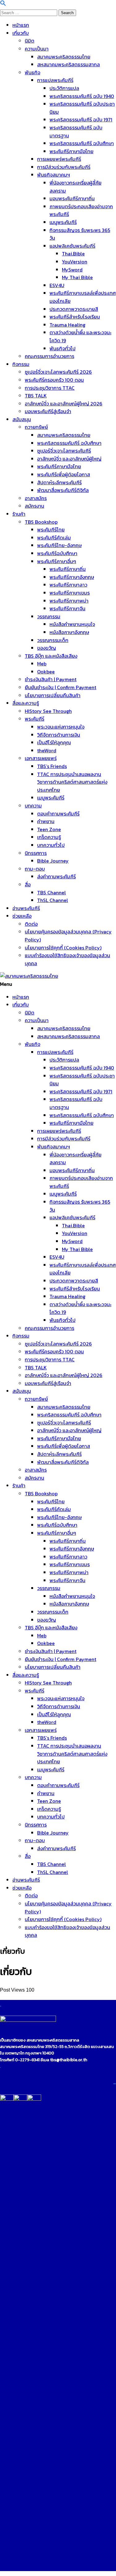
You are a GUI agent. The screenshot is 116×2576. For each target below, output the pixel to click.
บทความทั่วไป (51, 845)
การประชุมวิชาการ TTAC (50, 388)
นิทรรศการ (36, 853)
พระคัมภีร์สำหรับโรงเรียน (75, 317)
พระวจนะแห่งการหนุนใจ (61, 727)
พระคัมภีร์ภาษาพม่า (69, 601)
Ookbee (46, 672)
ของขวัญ (47, 648)
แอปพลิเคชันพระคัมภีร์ (72, 246)
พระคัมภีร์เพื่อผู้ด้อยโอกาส (64, 474)
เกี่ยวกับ (21, 33)
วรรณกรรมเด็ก (53, 640)
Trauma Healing (67, 325)
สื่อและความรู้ (26, 703)
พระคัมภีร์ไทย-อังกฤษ (59, 545)
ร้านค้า (19, 514)
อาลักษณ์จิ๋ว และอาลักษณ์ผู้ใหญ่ (69, 459)
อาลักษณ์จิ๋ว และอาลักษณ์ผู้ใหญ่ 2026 (64, 404)
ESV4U (57, 285)
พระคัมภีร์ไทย (51, 530)
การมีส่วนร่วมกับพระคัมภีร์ (64, 167)
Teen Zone (49, 829)
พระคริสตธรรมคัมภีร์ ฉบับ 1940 (82, 96)
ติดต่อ (31, 924)
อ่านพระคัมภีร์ (26, 908)
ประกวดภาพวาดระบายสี (74, 309)
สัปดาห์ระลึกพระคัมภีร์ (59, 482)
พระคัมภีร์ (34, 719)
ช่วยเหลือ (22, 916)
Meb (42, 664)
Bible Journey (53, 861)
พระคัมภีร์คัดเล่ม (54, 538)
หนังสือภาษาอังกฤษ (69, 632)
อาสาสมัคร (36, 498)
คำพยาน (46, 821)
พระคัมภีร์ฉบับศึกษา (57, 553)
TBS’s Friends (52, 766)
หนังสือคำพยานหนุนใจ (72, 624)
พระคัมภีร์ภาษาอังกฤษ (72, 577)
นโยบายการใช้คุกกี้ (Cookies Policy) (63, 948)
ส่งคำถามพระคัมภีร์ (56, 876)
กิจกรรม (21, 364)
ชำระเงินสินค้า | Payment (51, 679)
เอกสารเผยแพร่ (41, 758)
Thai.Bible (73, 254)
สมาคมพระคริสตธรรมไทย (64, 57)
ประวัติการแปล (64, 88)
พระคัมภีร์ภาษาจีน (67, 608)
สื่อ (28, 884)
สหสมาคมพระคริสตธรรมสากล (69, 64)
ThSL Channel (53, 900)
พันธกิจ (32, 72)
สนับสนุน (22, 419)
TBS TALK (36, 396)
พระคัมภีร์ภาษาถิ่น (68, 569)
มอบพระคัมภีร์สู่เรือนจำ (48, 411)
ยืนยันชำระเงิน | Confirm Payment (60, 687)
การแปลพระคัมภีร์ (55, 80)
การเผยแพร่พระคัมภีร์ (59, 159)
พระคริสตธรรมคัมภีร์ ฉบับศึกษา (82, 143)
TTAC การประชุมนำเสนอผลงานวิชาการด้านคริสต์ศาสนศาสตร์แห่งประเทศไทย (72, 782)
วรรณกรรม (49, 616)
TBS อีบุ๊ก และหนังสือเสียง (51, 656)
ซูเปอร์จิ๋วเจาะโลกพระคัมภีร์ (64, 451)
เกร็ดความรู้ (49, 837)
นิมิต (30, 41)
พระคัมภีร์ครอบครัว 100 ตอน (54, 380)
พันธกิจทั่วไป (62, 348)
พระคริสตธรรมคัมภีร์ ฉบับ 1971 (81, 120)
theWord (47, 750)
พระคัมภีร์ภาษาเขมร (70, 593)
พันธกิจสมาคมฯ (54, 175)
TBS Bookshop (41, 522)
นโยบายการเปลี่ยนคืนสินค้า (53, 695)
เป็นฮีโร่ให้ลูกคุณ (54, 742)
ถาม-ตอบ (35, 869)
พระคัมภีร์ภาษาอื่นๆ (57, 561)
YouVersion (75, 262)
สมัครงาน (34, 506)
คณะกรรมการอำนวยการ (49, 356)
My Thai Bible (77, 277)
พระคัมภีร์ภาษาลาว (68, 585)
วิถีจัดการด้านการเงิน (59, 735)
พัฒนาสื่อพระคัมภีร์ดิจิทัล (63, 490)
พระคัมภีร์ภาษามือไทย (71, 151)
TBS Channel (52, 892)
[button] (3, 4)
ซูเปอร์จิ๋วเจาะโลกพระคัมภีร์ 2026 (58, 372)
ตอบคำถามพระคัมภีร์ (58, 814)
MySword (72, 270)
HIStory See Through (48, 711)
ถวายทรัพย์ (36, 427)
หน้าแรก (21, 25)
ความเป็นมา (37, 49)
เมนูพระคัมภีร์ (63, 222)
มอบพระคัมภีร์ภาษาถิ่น (72, 198)
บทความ (33, 806)
